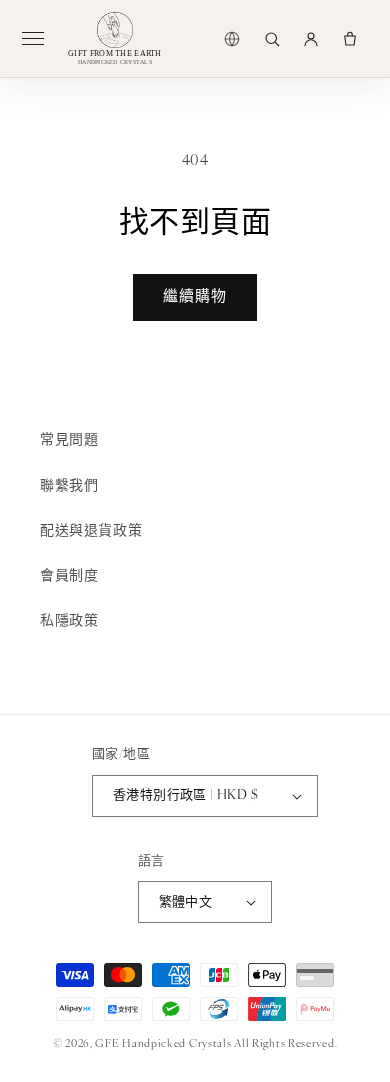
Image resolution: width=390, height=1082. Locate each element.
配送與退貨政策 (91, 531)
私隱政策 (69, 621)
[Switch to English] (232, 39)
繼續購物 (195, 297)
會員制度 (69, 576)
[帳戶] (311, 39)
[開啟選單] (41, 39)
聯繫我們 (69, 486)
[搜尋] (272, 39)
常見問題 (69, 440)
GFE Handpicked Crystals (163, 1044)
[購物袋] (350, 39)
